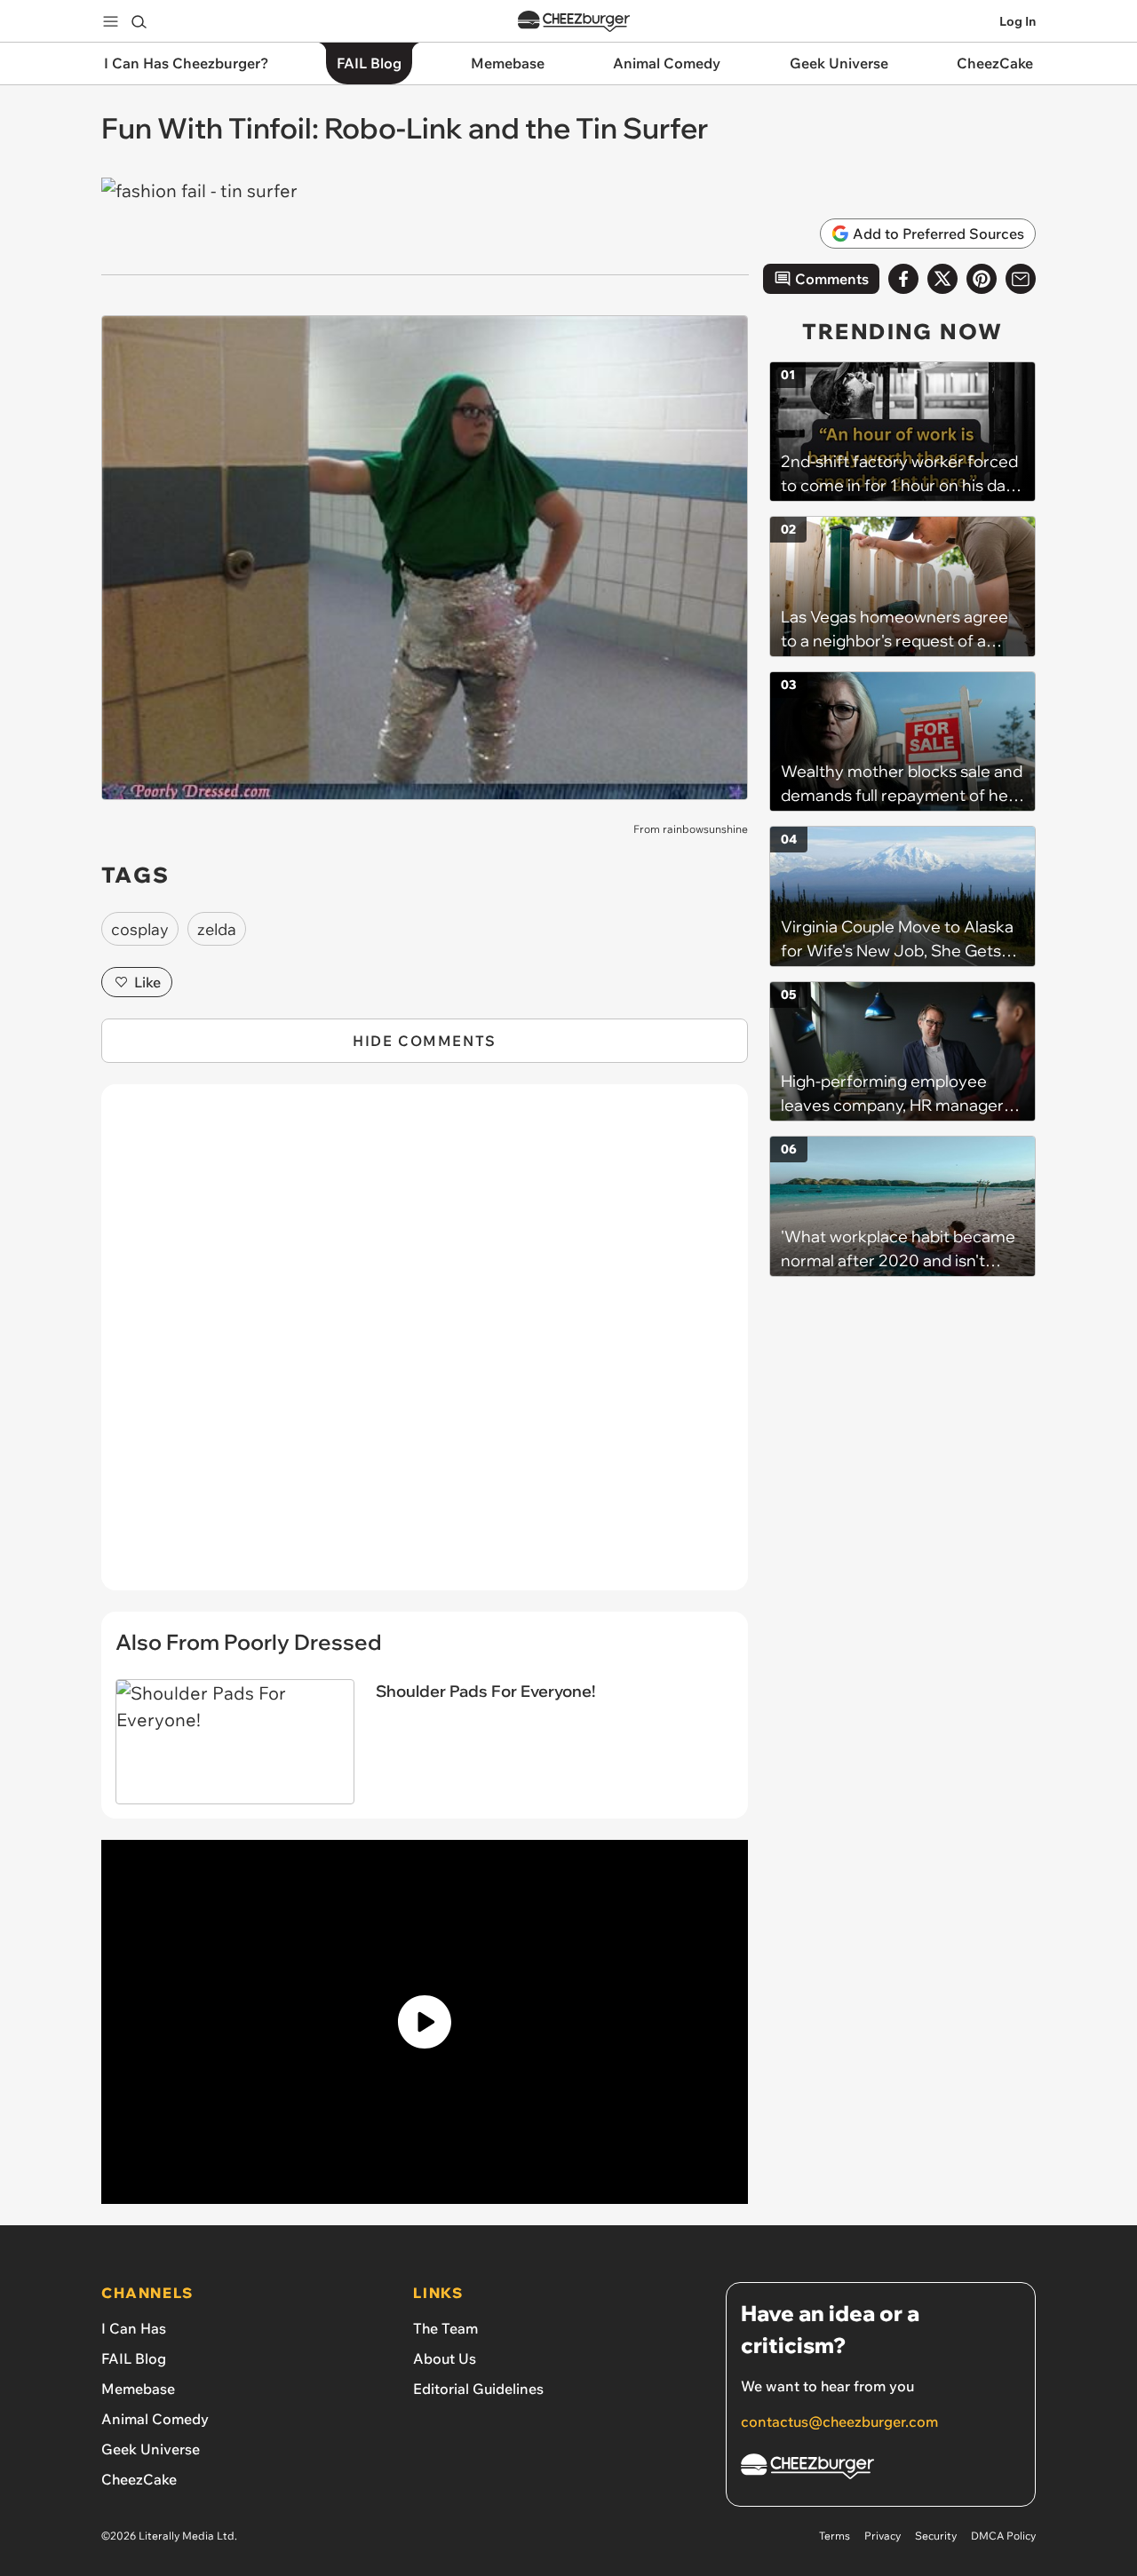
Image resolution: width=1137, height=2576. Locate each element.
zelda (217, 929)
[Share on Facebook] (903, 279)
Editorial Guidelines (478, 2389)
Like (147, 982)
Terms (835, 2536)
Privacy (883, 2536)
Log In (1018, 21)
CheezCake (139, 2479)
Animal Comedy (155, 2419)
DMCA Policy (1003, 2536)
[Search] (139, 21)
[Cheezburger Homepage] (574, 22)
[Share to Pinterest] (982, 279)
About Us (445, 2358)
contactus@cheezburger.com (839, 2421)
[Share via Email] (1021, 279)
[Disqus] (425, 1347)
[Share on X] (942, 279)
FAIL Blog (134, 2358)
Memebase (138, 2389)
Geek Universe (151, 2449)
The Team (445, 2328)
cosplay (140, 929)
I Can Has (134, 2328)
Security (936, 2536)
